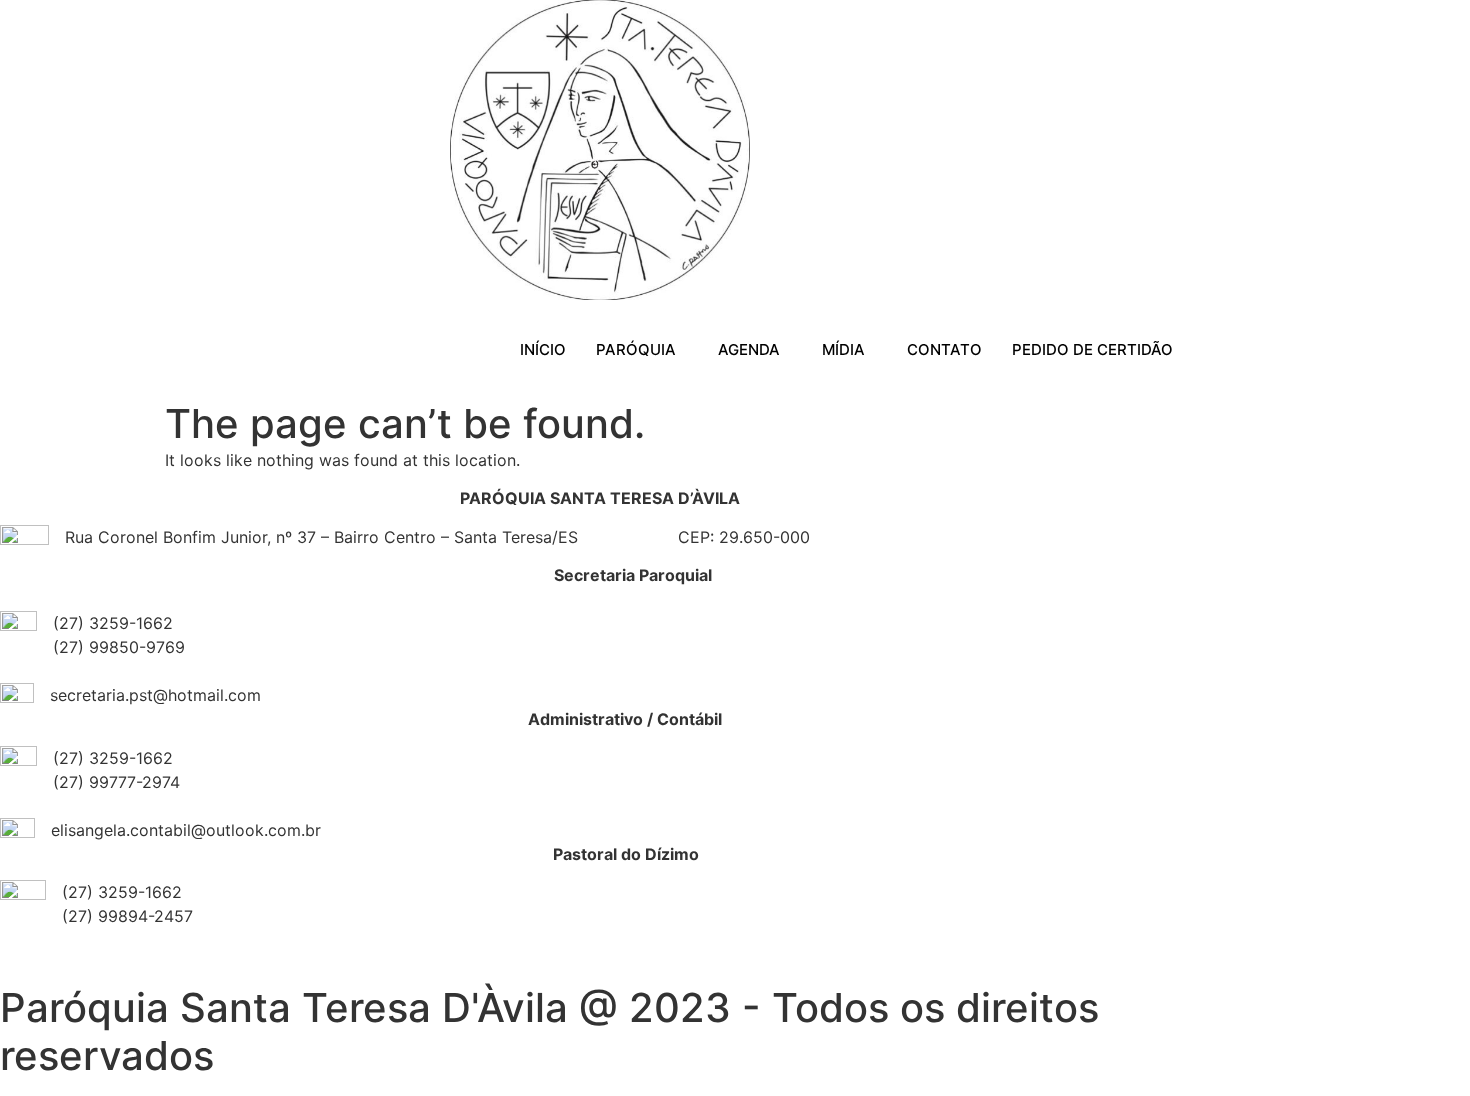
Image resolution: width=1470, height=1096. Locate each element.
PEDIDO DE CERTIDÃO (1092, 349)
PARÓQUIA (636, 349)
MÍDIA (843, 349)
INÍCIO (543, 349)
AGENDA (749, 349)
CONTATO (944, 349)
